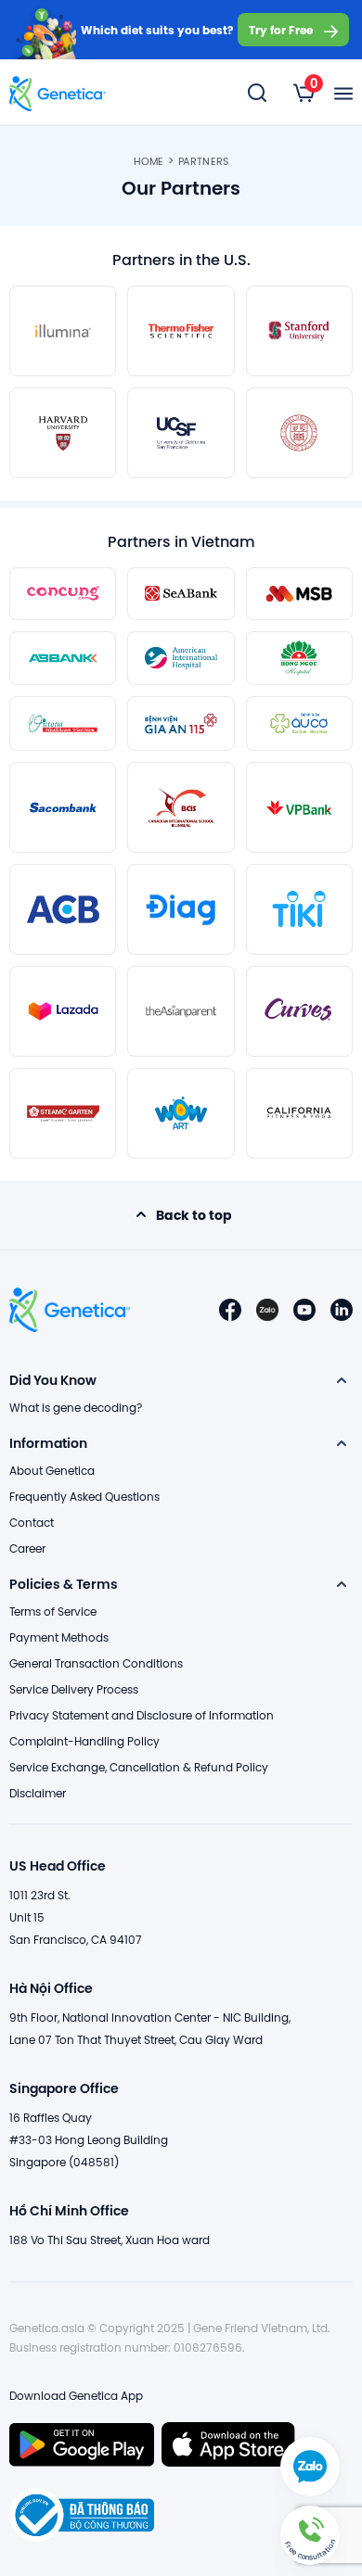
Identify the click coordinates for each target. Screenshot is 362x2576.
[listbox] (304, 93)
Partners (203, 161)
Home (149, 161)
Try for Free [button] (281, 30)
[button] (310, 2535)
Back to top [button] (194, 1215)
